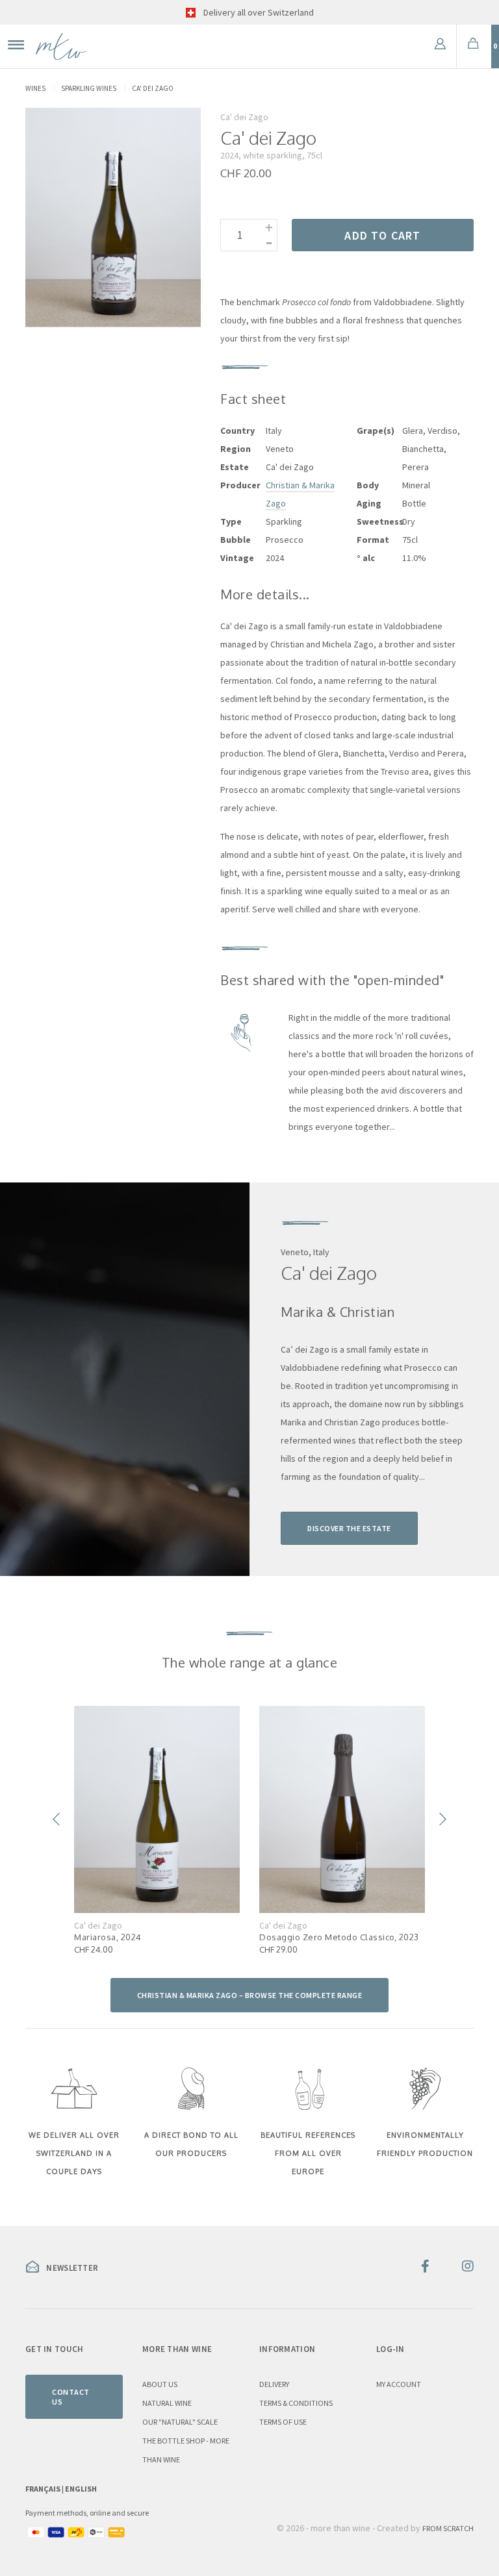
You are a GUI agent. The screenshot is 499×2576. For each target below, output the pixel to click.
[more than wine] (61, 46)
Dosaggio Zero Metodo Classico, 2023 (339, 1937)
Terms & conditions (296, 2403)
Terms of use (283, 2422)
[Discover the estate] (125, 1379)
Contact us (71, 2397)
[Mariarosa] (157, 1809)
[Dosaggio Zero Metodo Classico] (342, 1809)
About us (160, 2384)
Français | (45, 2489)
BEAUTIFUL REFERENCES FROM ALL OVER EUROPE (308, 2153)
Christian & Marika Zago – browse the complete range (250, 1995)
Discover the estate (349, 1528)
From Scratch (448, 2528)
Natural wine (167, 2403)
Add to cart (382, 235)
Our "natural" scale (180, 2422)
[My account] (440, 46)
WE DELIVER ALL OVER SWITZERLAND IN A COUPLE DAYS (74, 2153)
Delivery (274, 2384)
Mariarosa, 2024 (108, 1937)
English (81, 2489)
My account (399, 2384)
